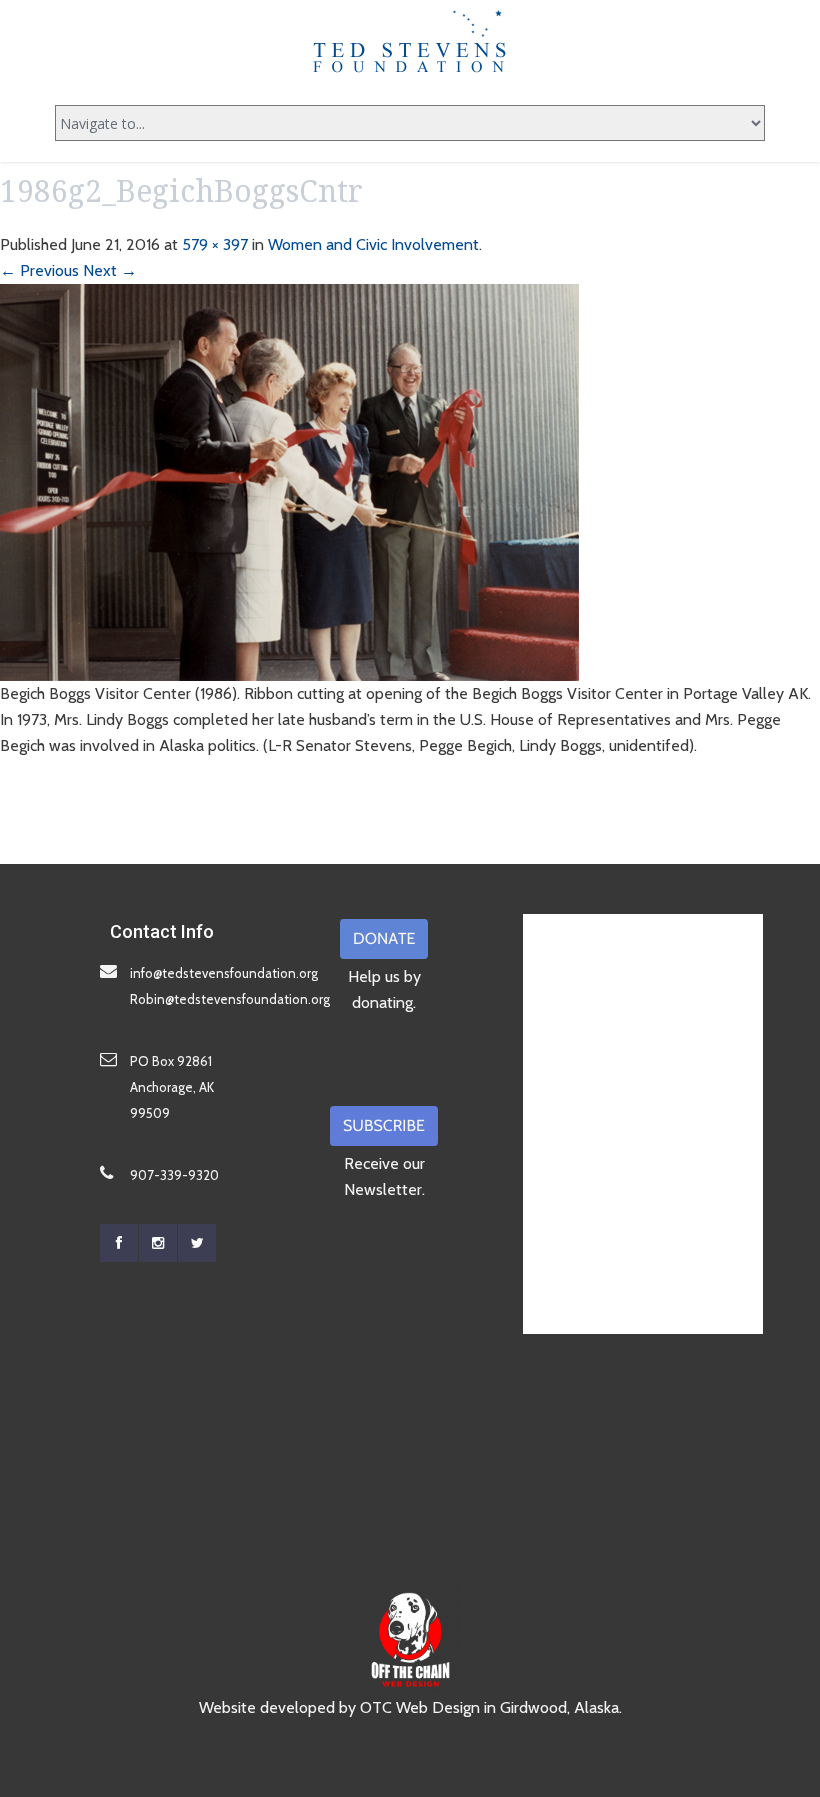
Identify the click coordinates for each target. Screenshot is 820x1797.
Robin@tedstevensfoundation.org (230, 999)
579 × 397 (215, 244)
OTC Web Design (420, 1707)
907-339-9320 (174, 1175)
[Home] (410, 41)
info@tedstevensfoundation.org (224, 973)
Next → (110, 270)
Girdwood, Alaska (559, 1707)
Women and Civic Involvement (373, 244)
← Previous (39, 270)
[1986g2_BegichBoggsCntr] (289, 480)
